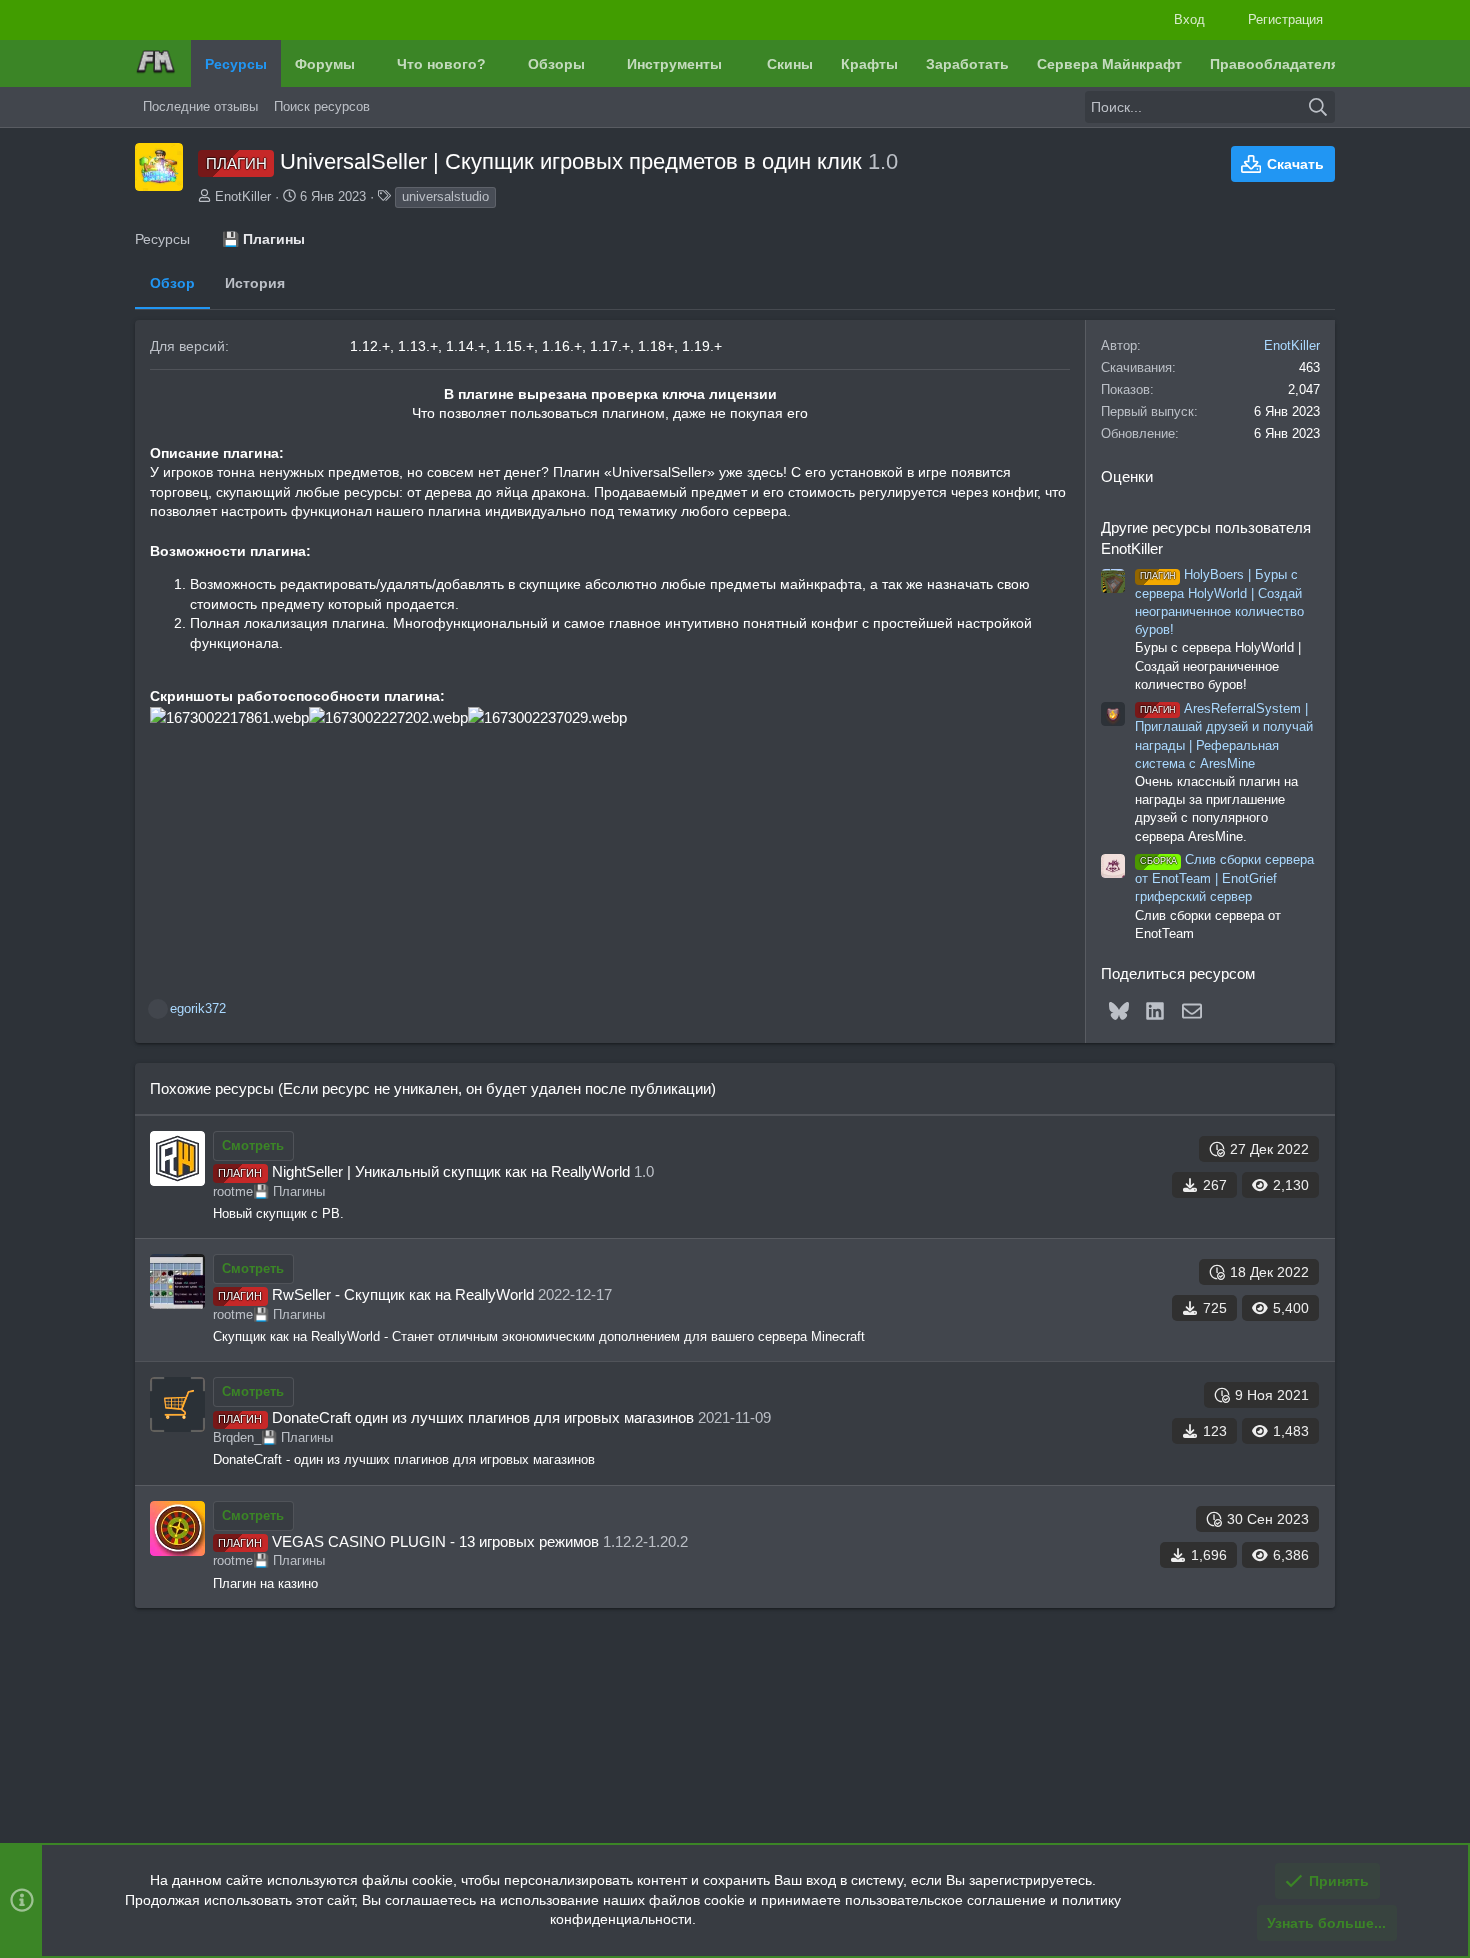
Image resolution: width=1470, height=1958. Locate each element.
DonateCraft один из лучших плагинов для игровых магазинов (483, 1417)
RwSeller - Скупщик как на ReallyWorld (403, 1294)
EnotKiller (243, 196)
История (255, 283)
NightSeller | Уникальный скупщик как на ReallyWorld (451, 1171)
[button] (370, 64)
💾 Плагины (289, 1191)
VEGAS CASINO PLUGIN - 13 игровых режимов (435, 1541)
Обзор (172, 283)
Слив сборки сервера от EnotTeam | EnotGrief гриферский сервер (1224, 878)
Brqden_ (237, 1437)
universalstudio (445, 196)
